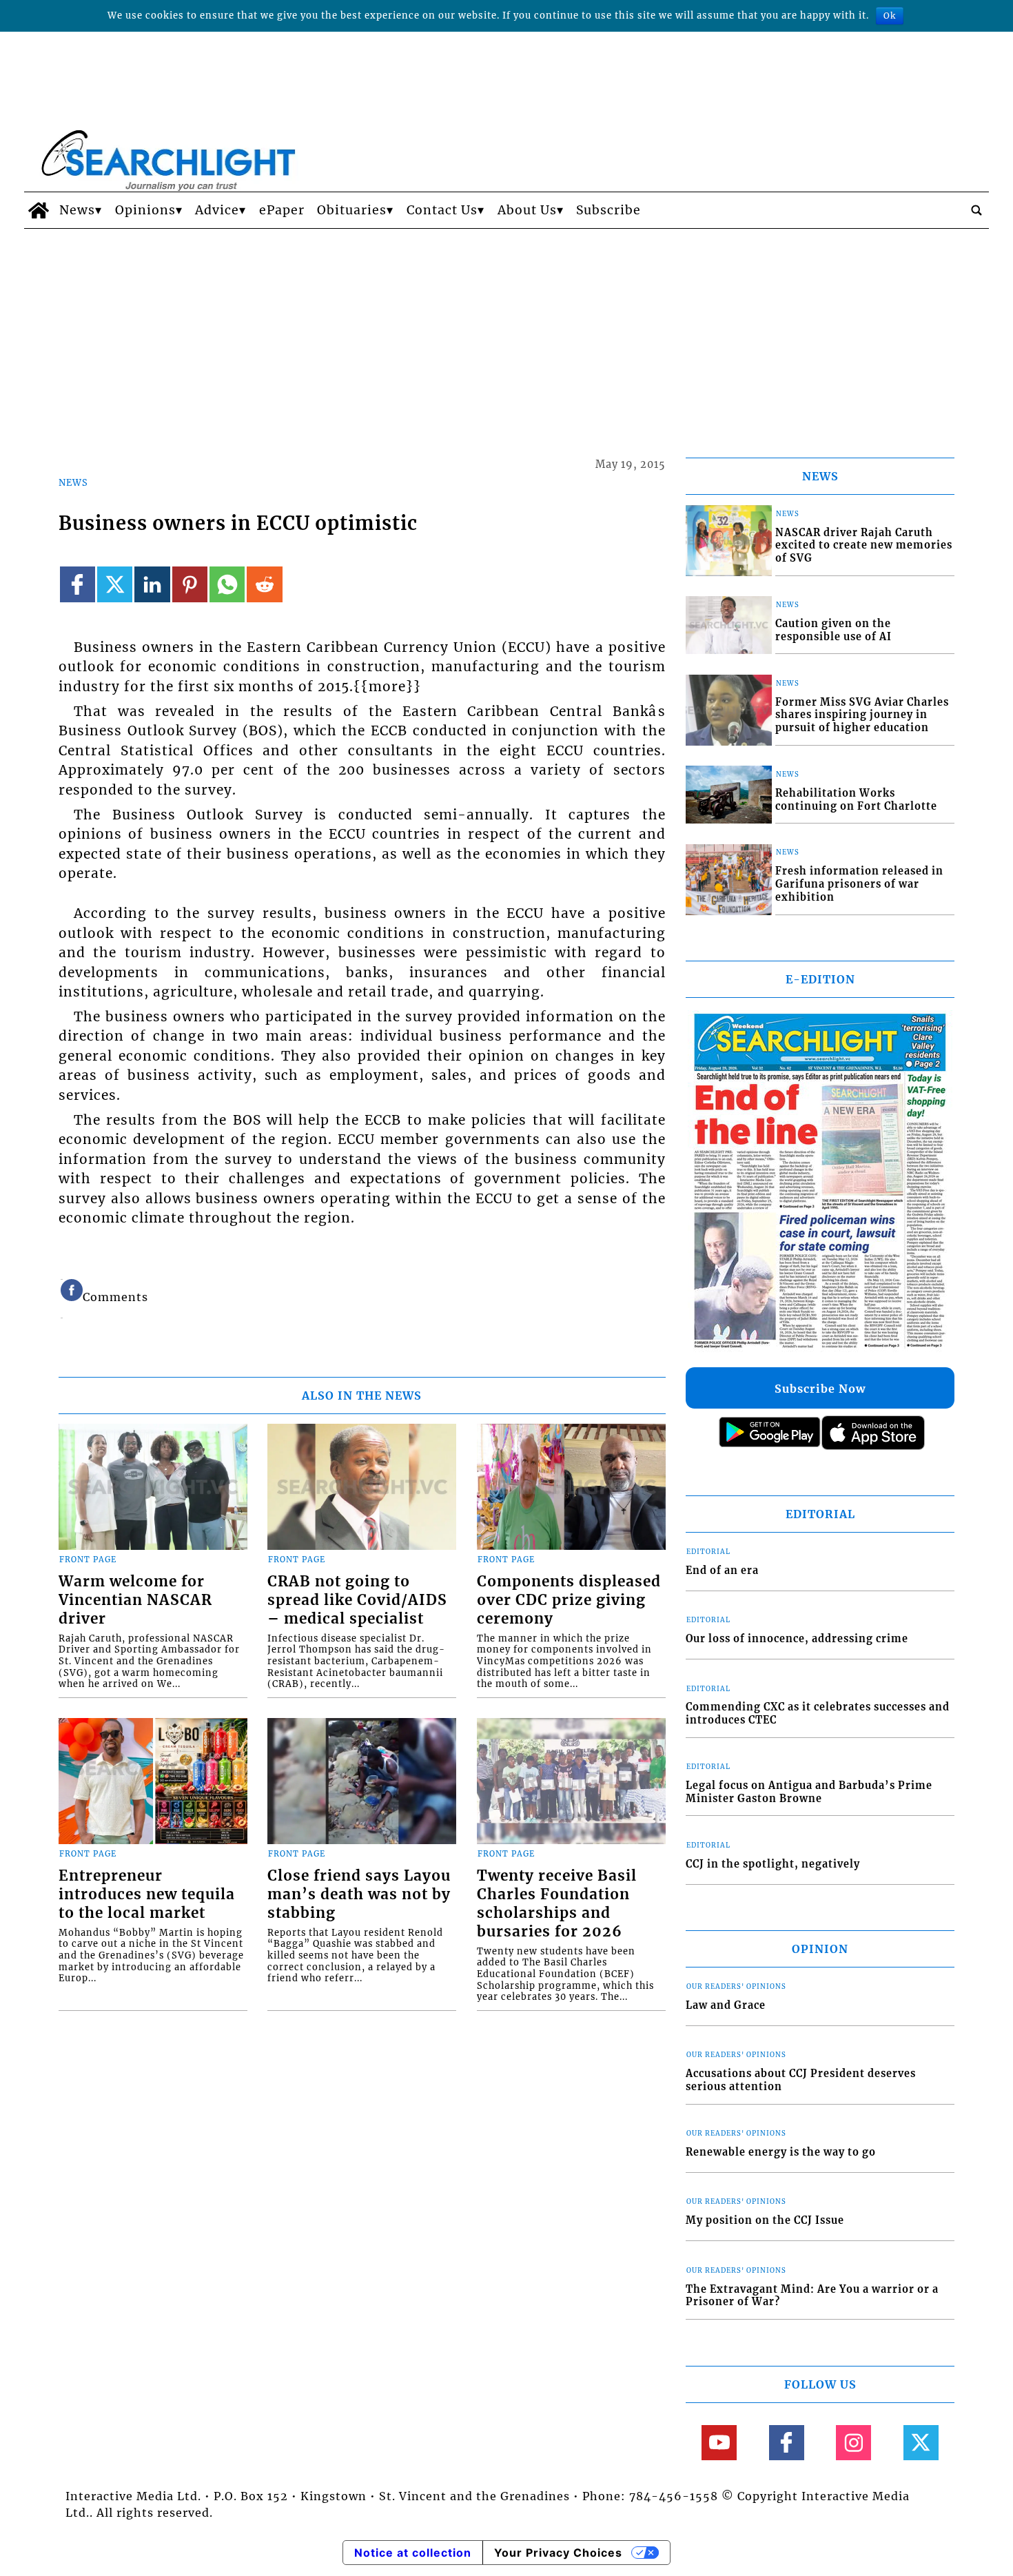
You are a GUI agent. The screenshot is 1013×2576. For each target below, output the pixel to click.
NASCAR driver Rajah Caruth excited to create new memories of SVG (864, 545)
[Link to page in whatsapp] (227, 584)
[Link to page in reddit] (264, 584)
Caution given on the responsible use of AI (833, 630)
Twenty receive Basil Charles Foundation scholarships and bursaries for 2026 (557, 1904)
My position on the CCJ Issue (765, 2220)
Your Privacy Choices (558, 2553)
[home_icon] (38, 210)
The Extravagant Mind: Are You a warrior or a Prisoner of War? (812, 2296)
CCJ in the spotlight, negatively (773, 1864)
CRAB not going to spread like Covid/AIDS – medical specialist (357, 1600)
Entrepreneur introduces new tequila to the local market (147, 1894)
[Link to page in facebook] (78, 584)
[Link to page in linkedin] (152, 584)
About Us (527, 210)
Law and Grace (726, 2005)
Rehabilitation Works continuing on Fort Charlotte (856, 800)
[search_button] (976, 210)
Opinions (145, 210)
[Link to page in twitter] (115, 584)
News (77, 210)
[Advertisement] (506, 332)
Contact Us (442, 210)
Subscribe (608, 210)
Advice (217, 210)
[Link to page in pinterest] (190, 584)
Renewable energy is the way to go (781, 2152)
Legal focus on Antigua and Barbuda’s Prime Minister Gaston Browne (809, 1792)
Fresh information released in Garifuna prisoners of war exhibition (859, 884)
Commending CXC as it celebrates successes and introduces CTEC (818, 1714)
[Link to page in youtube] (719, 2443)
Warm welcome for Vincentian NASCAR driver (135, 1600)
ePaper (282, 210)
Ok (890, 16)
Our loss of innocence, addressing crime (797, 1639)
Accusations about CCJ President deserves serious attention (801, 2080)
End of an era (722, 1571)
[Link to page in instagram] (853, 2443)
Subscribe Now (820, 1389)
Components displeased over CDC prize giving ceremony (569, 1600)
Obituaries (352, 210)
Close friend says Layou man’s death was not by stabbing (359, 1894)
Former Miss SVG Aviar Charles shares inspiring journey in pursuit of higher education (862, 715)
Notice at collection (413, 2553)
